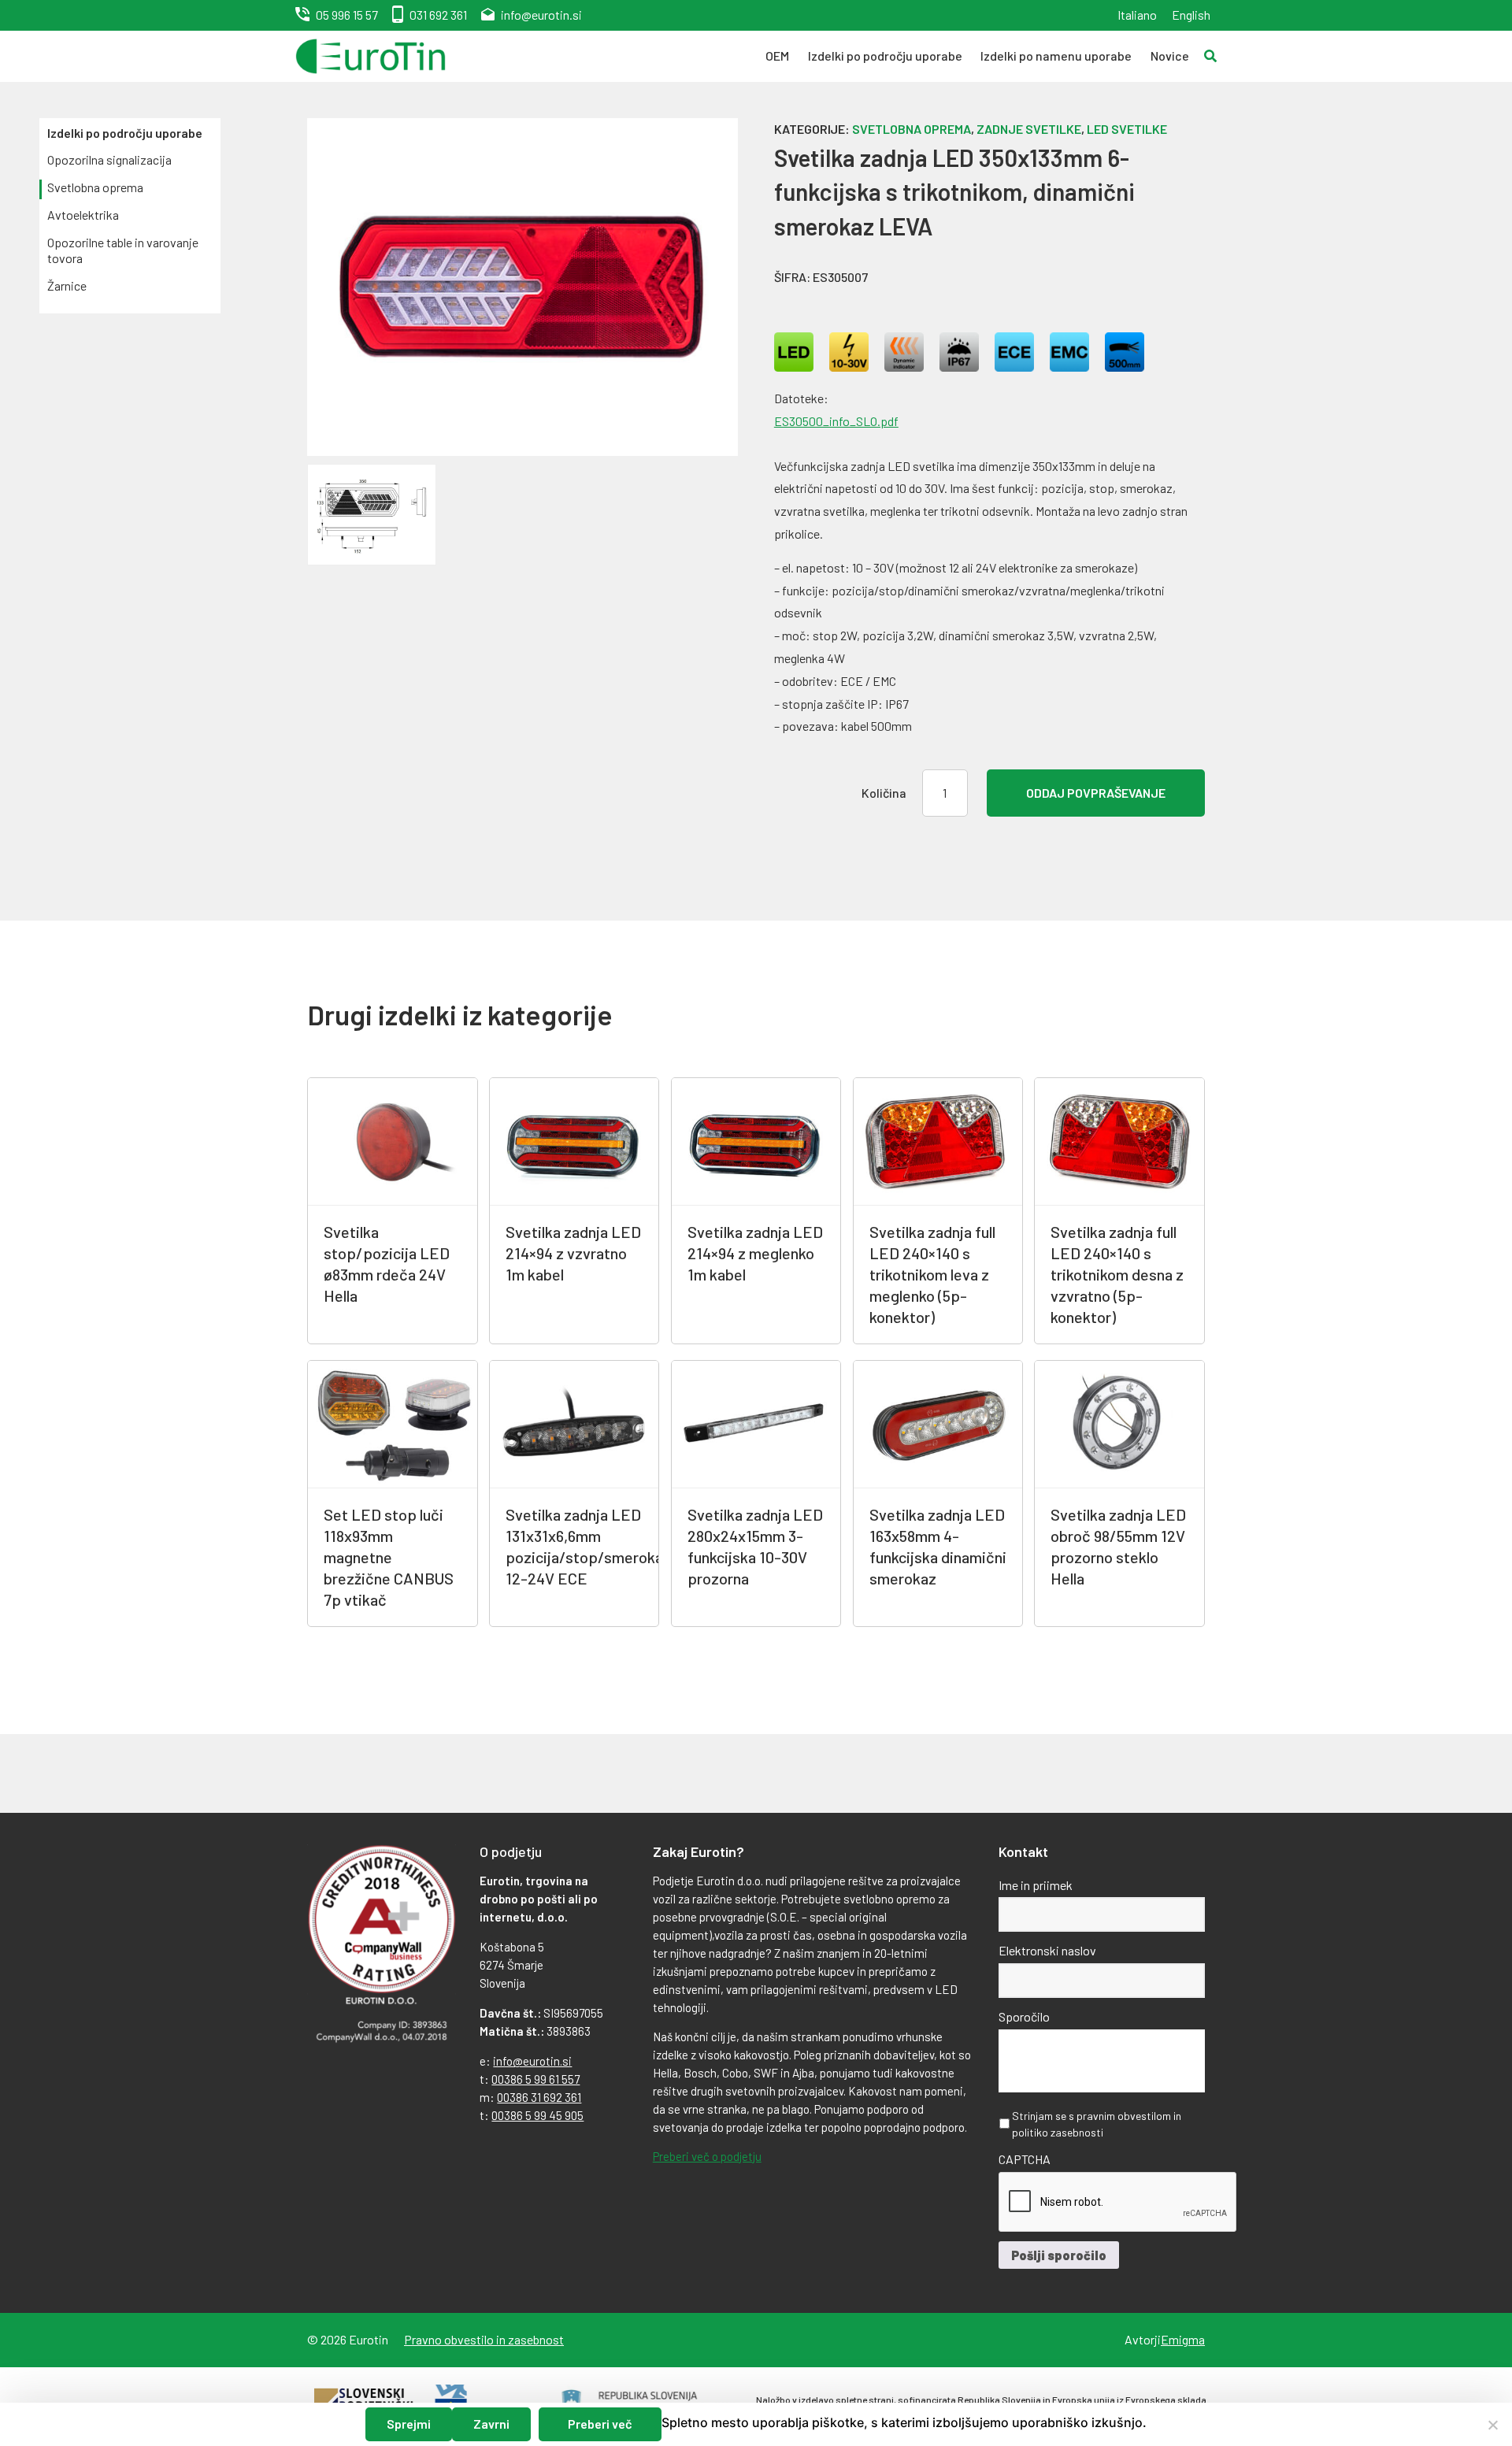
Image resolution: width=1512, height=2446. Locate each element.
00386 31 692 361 (539, 2097)
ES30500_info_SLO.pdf (836, 421)
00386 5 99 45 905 (537, 2115)
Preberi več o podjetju (707, 2156)
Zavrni (491, 2424)
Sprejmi (409, 2424)
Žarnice (67, 285)
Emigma (1183, 2339)
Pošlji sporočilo (1059, 2255)
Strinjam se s (1097, 2124)
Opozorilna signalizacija (109, 159)
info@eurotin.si (541, 15)
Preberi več (600, 2424)
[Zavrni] (1492, 2425)
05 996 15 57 (347, 15)
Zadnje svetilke (1029, 129)
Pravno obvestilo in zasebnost (484, 2339)
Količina (884, 793)
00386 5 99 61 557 (535, 2079)
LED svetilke (1127, 129)
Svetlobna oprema (95, 187)
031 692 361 (438, 15)
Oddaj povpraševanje (1096, 793)
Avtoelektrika (83, 215)
